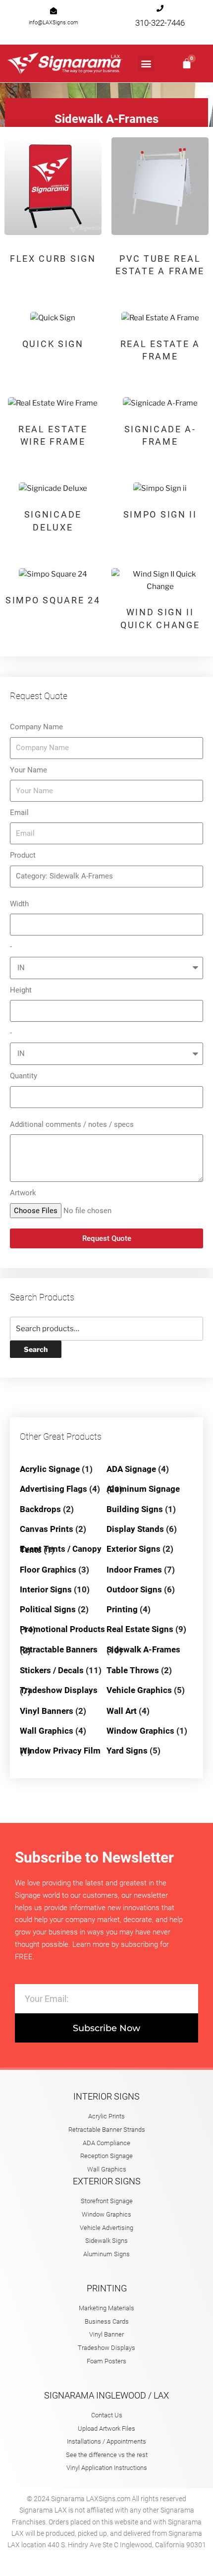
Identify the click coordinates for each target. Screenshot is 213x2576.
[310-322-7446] (160, 8)
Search (36, 1349)
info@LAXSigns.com (53, 23)
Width (19, 904)
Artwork (23, 1193)
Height (21, 990)
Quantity (24, 1076)
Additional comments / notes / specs (72, 1124)
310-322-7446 (160, 23)
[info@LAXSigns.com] (53, 11)
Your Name (28, 770)
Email (19, 813)
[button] (146, 64)
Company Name (36, 727)
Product (23, 855)
